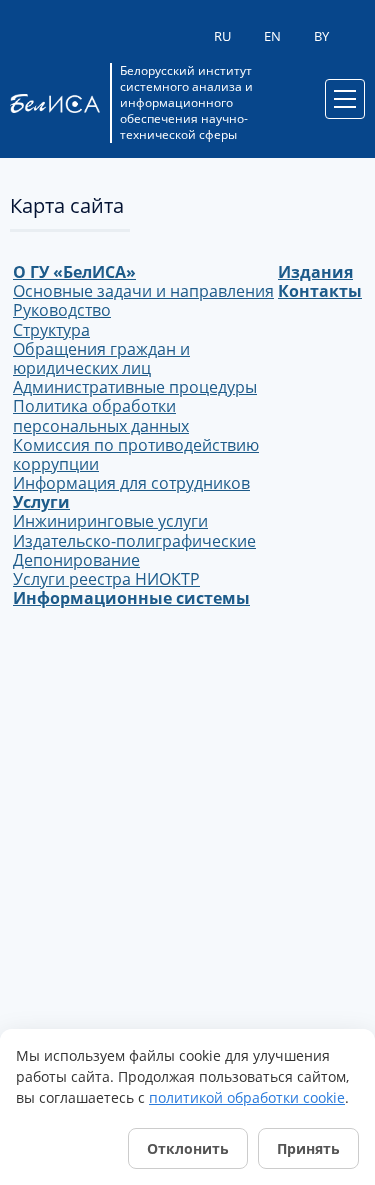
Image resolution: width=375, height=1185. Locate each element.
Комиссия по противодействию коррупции (136, 454)
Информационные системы (131, 598)
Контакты (320, 291)
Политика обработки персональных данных (101, 415)
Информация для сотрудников (131, 483)
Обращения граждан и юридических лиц (101, 358)
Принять (308, 1148)
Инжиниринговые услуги (110, 521)
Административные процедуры (135, 387)
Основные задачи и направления (143, 291)
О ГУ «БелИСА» (74, 272)
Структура (51, 330)
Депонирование (76, 560)
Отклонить (188, 1148)
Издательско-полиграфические (134, 541)
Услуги (41, 502)
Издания (315, 272)
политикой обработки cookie (247, 1097)
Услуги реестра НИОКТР (106, 579)
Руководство (62, 310)
